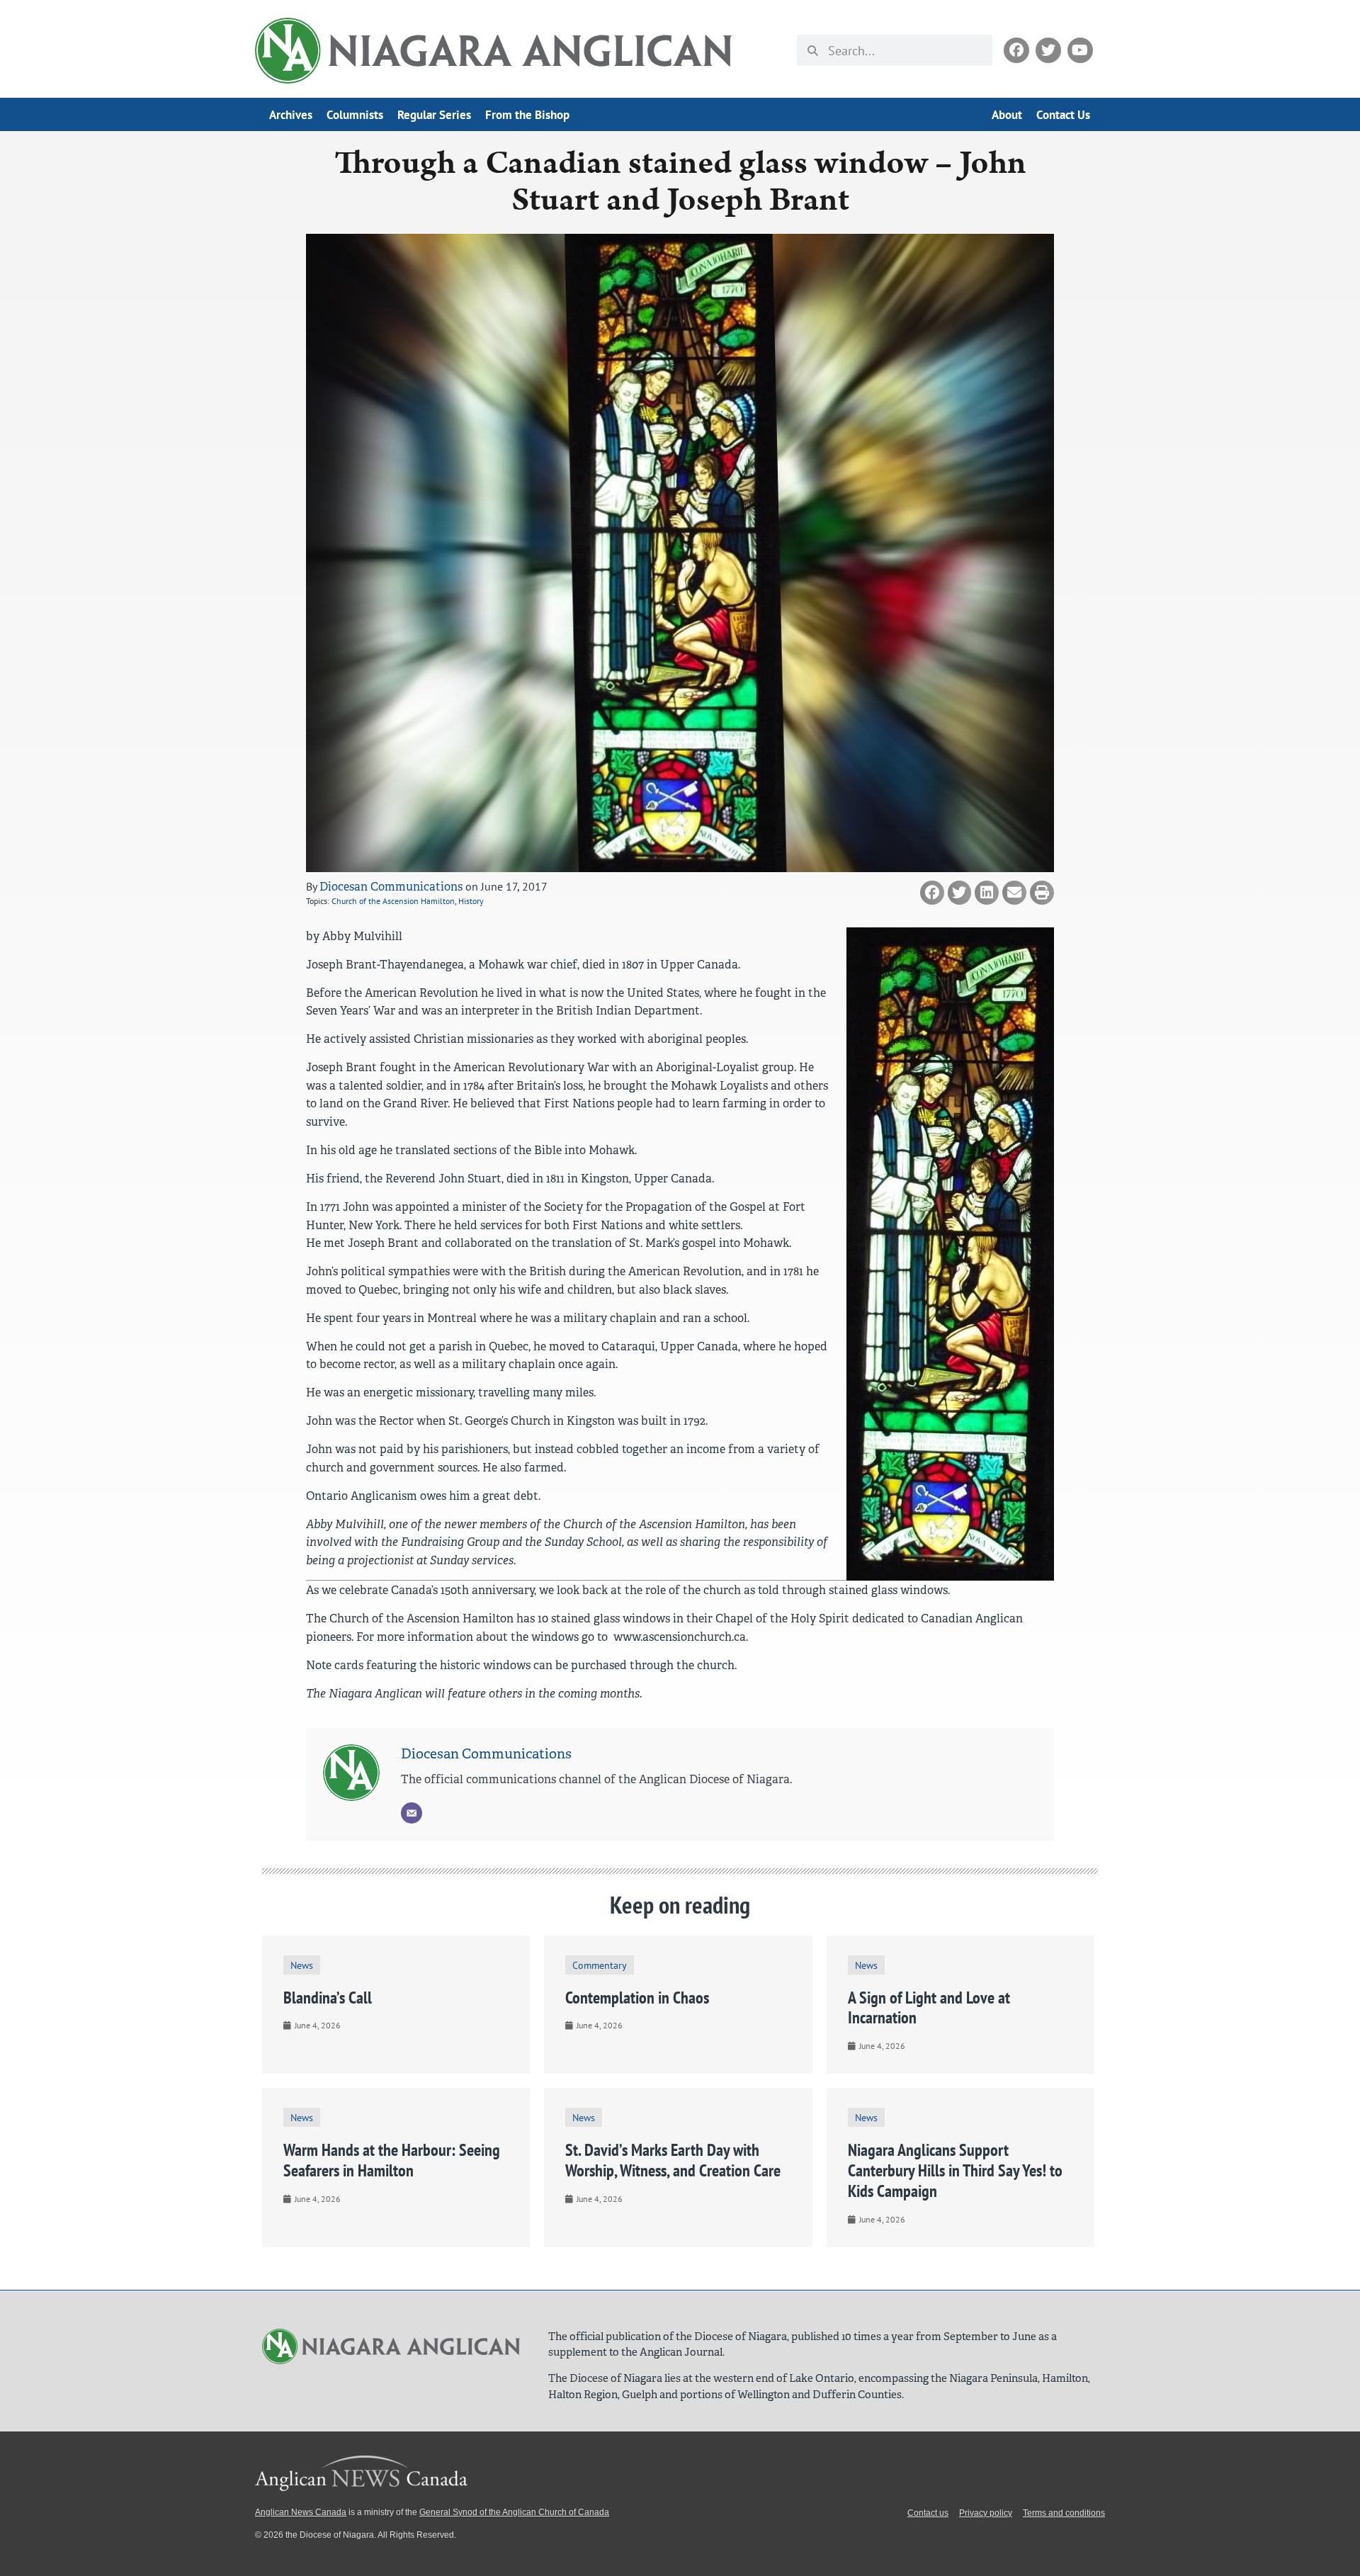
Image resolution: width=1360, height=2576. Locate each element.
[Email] (412, 1813)
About (1007, 115)
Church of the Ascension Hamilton (393, 901)
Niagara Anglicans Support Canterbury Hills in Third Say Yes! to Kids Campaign (955, 2170)
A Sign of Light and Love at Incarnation (929, 2008)
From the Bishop (527, 115)
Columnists (355, 115)
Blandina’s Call (328, 1998)
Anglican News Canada (301, 2512)
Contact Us (1063, 115)
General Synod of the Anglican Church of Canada (514, 2512)
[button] (932, 893)
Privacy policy (986, 2513)
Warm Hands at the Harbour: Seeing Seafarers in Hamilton (392, 2160)
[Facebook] (1016, 50)
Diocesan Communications (391, 887)
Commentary (600, 1965)
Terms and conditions (1064, 2513)
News (302, 1965)
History (471, 901)
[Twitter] (1048, 50)
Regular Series (434, 115)
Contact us (928, 2513)
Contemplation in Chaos (637, 1998)
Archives (291, 115)
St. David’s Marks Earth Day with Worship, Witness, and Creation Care (673, 2160)
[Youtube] (1080, 50)
